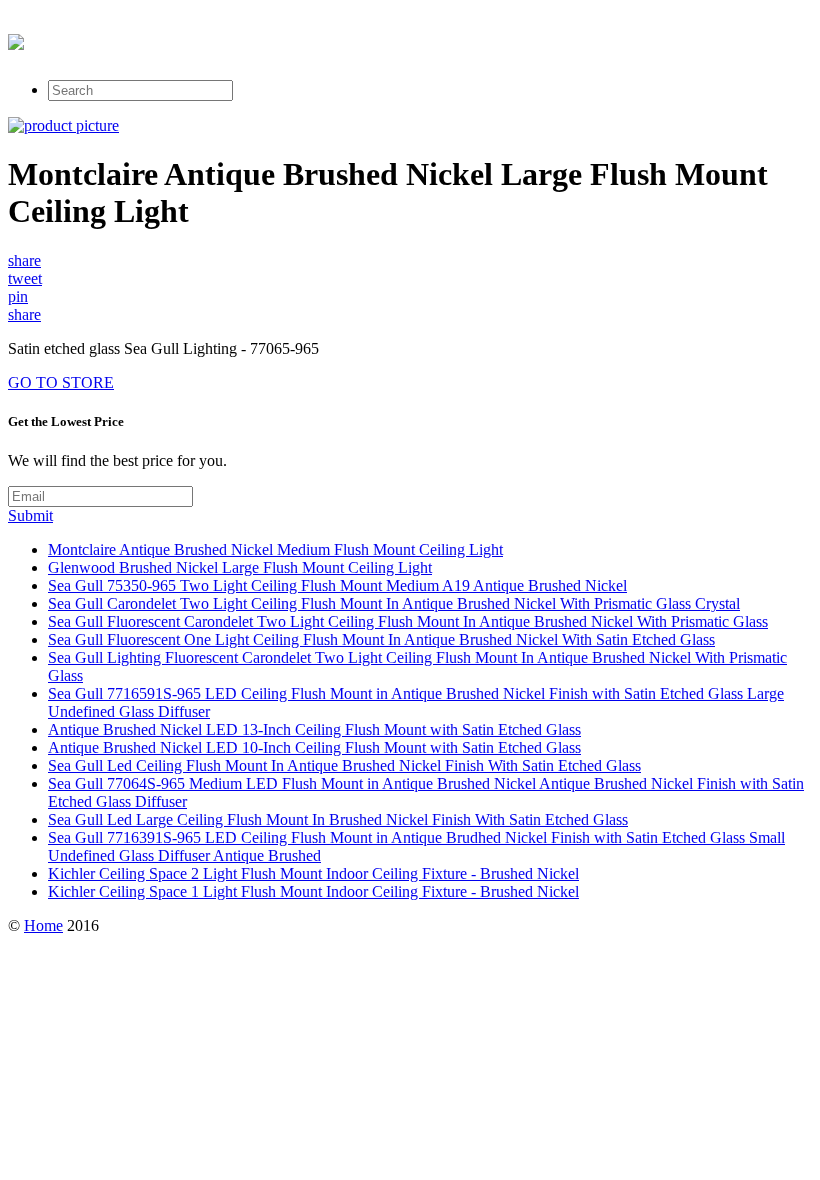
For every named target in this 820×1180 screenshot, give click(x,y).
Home (43, 925)
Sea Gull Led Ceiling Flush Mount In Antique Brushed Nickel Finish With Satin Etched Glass (344, 765)
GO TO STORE (61, 382)
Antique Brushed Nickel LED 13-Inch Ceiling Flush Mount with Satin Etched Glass (314, 729)
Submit (30, 515)
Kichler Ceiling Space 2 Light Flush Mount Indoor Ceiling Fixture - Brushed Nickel (313, 873)
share (24, 260)
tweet (25, 278)
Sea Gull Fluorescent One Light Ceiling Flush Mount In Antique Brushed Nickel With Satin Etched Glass (381, 639)
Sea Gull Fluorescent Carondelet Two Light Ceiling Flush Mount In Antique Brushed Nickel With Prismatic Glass (408, 621)
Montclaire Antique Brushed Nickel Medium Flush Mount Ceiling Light (275, 549)
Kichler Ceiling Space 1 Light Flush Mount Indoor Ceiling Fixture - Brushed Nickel (313, 891)
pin (18, 296)
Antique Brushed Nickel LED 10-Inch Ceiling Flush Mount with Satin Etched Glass (314, 747)
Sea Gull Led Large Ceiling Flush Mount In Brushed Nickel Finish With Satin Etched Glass (338, 819)
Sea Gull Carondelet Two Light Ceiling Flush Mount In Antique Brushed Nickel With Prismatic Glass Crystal (394, 603)
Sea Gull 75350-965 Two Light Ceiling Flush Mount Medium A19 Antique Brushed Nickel (337, 585)
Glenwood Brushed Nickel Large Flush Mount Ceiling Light (240, 567)
